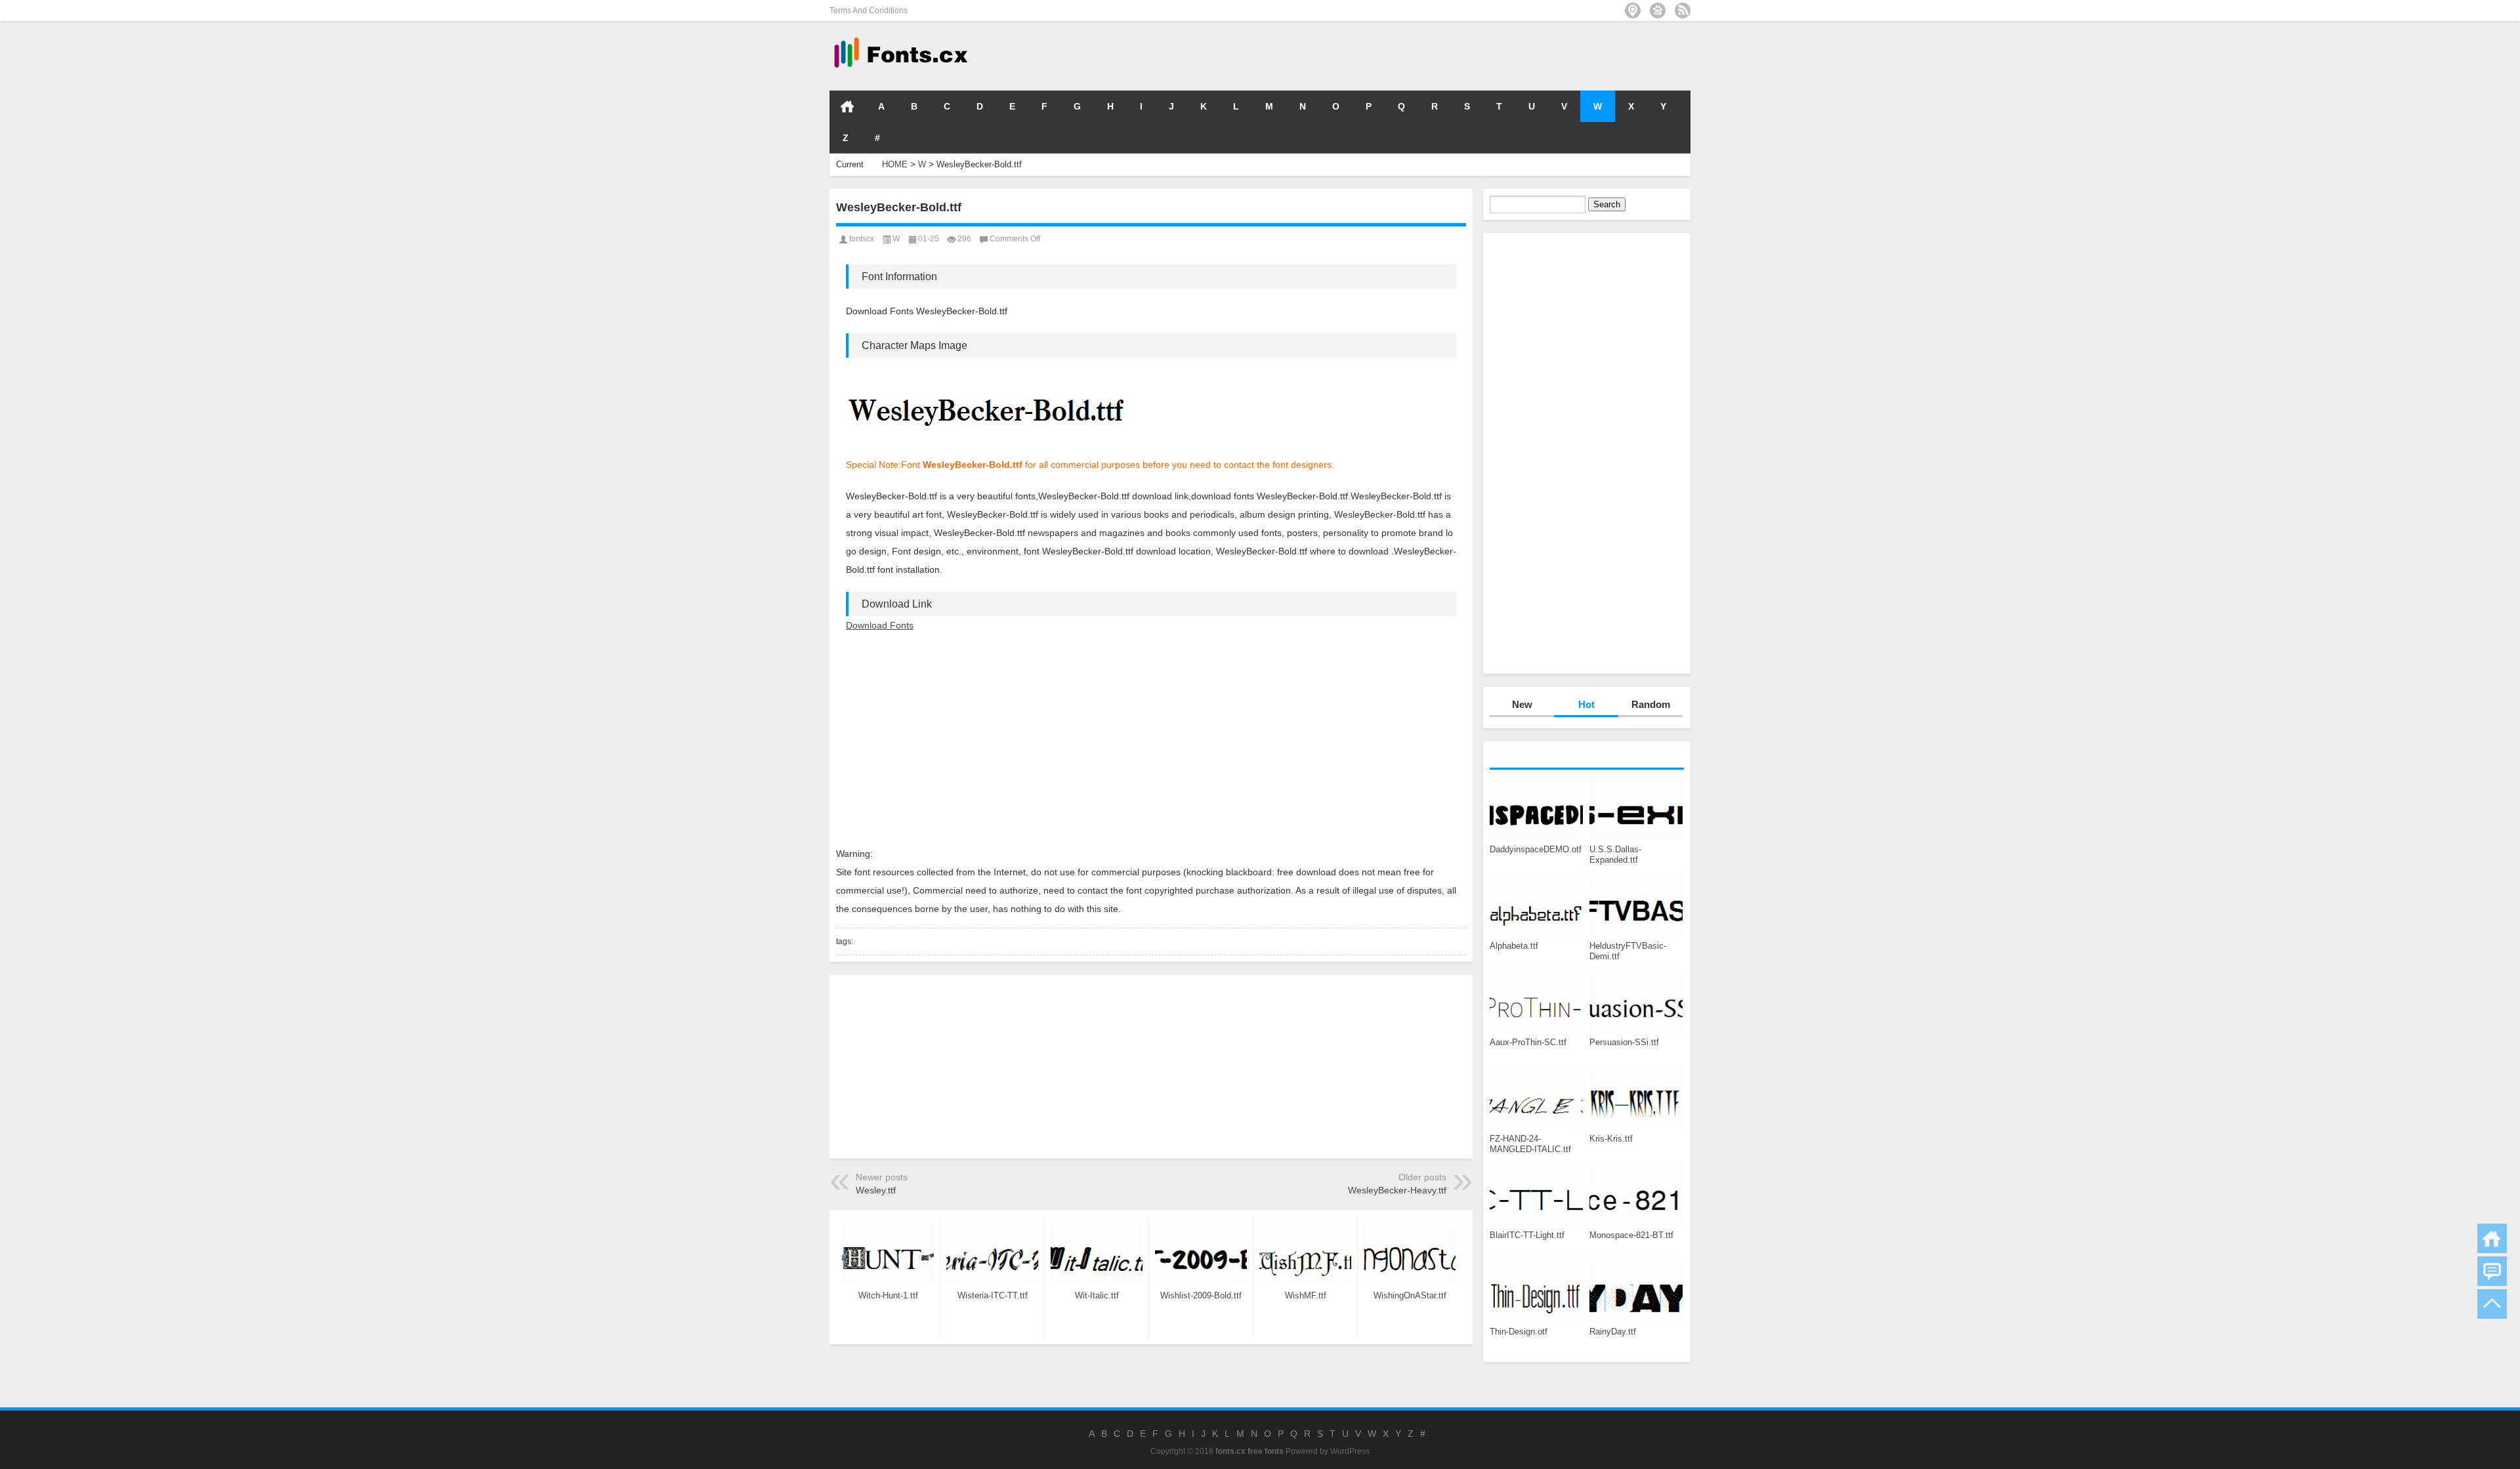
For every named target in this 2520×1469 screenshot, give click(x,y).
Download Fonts (880, 625)
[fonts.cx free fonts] (900, 38)
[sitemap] (1633, 10)
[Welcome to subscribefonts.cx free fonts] (1683, 10)
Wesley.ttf (876, 1190)
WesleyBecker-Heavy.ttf (1397, 1190)
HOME (847, 106)
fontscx (862, 239)
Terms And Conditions (869, 10)
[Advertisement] (1494, 55)
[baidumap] (1658, 10)
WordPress (1350, 1451)
